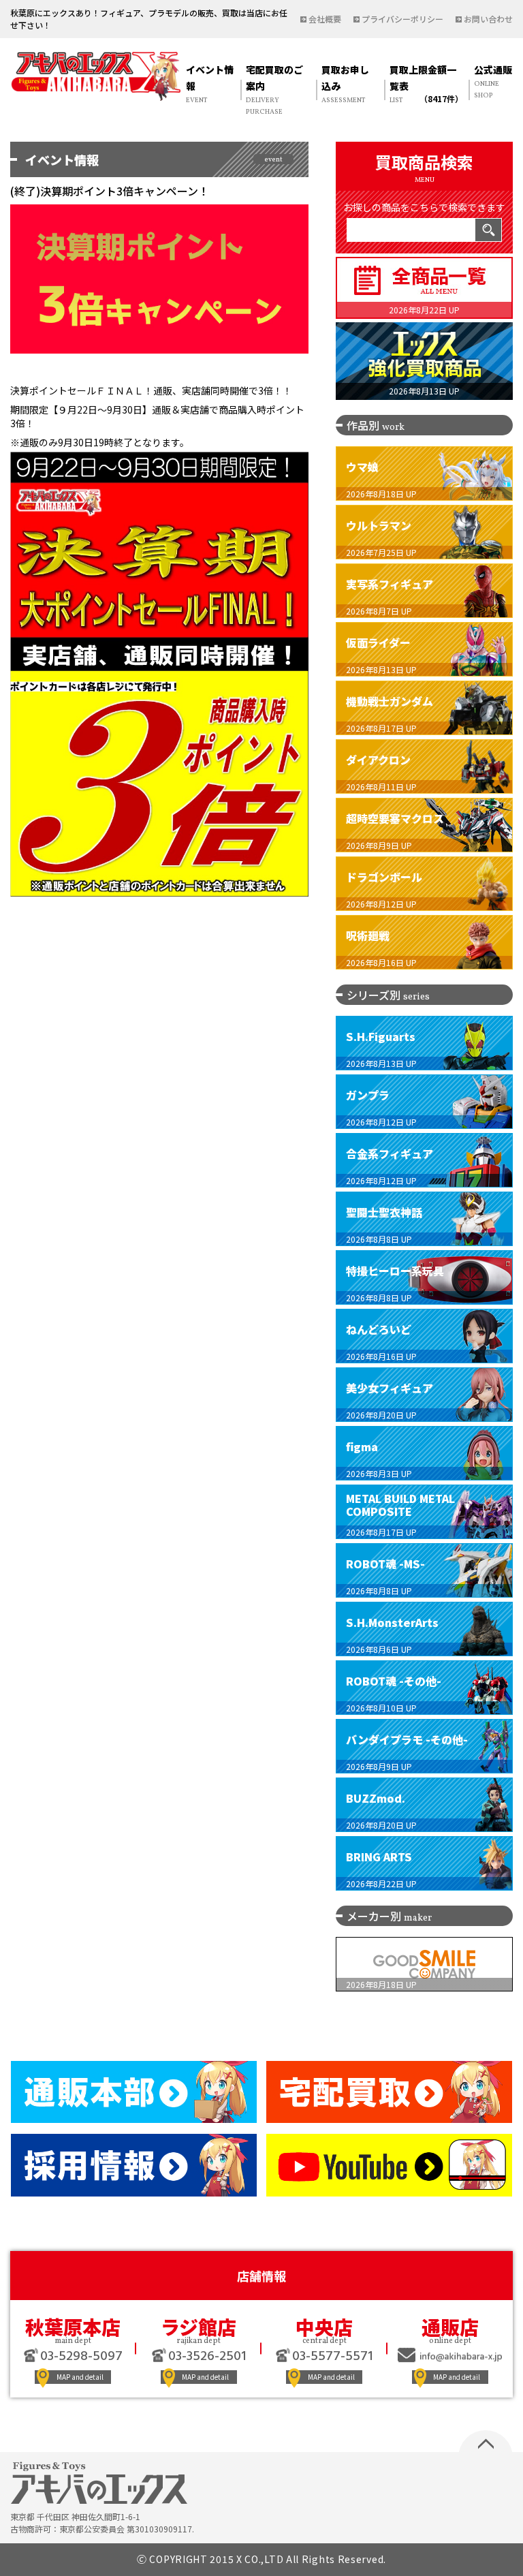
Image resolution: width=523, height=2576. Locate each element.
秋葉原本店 (73, 2327)
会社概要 (325, 19)
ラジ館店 (199, 2327)
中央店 (324, 2327)
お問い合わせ (488, 19)
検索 (488, 230)
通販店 (450, 2327)
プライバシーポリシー (402, 19)
